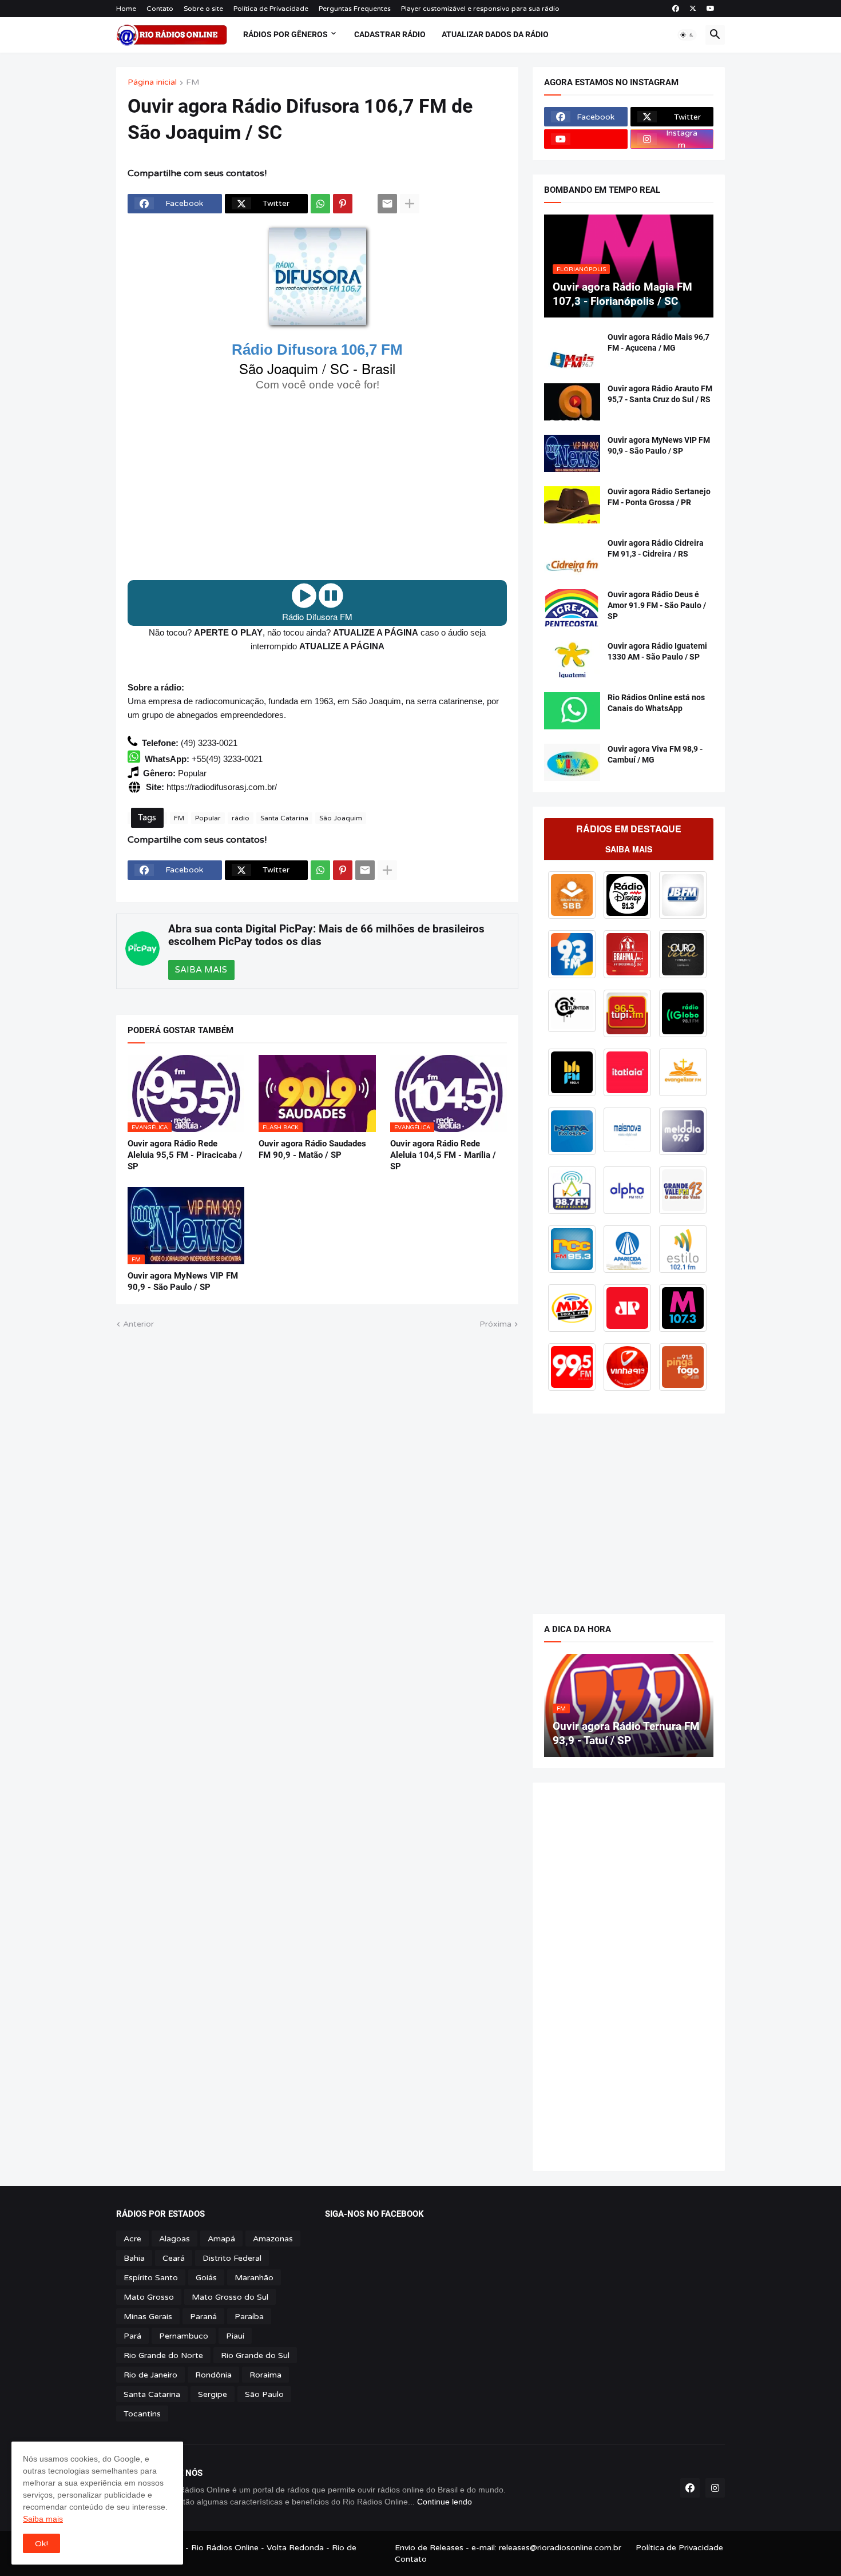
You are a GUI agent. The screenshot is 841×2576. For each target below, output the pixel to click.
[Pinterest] (343, 204)
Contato (160, 9)
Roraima (265, 2375)
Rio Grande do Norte (163, 2355)
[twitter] (693, 9)
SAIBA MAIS (201, 970)
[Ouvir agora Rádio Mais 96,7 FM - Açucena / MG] (572, 350)
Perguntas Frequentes (355, 9)
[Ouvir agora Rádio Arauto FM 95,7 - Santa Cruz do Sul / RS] (572, 402)
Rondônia (213, 2375)
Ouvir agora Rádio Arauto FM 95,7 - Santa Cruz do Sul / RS (660, 394)
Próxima (495, 1324)
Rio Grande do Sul (255, 2355)
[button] (687, 35)
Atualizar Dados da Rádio (495, 34)
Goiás (206, 2278)
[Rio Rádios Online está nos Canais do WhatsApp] (572, 711)
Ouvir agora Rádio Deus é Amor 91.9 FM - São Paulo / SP (657, 605)
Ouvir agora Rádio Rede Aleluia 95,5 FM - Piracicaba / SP (185, 1155)
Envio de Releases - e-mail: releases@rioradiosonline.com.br (508, 2548)
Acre (132, 2239)
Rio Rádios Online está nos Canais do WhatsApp (656, 703)
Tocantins (142, 2414)
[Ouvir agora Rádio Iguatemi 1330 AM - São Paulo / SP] (572, 659)
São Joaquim (341, 818)
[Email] (387, 204)
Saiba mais (43, 2519)
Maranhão (254, 2278)
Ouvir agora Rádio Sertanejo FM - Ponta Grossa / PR (659, 497)
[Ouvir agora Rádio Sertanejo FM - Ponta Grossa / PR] (572, 505)
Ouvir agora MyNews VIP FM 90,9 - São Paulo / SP (183, 1281)
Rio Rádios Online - (229, 2548)
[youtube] (711, 9)
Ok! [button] (41, 2544)
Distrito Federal (232, 2258)
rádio (241, 818)
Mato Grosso (149, 2297)
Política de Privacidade (271, 9)
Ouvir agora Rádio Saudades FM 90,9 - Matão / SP (312, 1149)
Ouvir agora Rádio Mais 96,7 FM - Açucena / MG (658, 342)
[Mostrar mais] (410, 204)
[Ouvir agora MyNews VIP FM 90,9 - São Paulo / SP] (572, 453)
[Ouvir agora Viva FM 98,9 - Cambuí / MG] (572, 762)
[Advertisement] (317, 486)
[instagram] (715, 2488)
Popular (208, 818)
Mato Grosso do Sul (230, 2297)
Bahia (134, 2258)
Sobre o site (203, 9)
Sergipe (213, 2394)
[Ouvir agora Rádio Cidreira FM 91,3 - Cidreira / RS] (572, 556)
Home (126, 9)
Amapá (221, 2239)
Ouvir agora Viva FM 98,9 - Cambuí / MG (655, 754)
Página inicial (152, 83)
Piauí (235, 2336)
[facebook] (676, 9)
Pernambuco (184, 2336)
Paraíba (249, 2317)
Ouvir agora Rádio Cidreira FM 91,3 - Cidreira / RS (656, 548)
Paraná (203, 2317)
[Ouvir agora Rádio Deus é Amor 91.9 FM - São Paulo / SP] (572, 608)
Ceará (174, 2258)
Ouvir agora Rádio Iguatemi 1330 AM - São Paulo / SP (657, 651)
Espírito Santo (151, 2278)
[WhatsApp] (320, 204)
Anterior (138, 1324)
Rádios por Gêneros (285, 34)
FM (193, 83)
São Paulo (264, 2394)
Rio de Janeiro (150, 2375)
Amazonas (273, 2239)
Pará (132, 2336)
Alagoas (174, 2239)
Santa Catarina (284, 818)
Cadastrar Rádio (390, 34)
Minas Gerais (148, 2317)
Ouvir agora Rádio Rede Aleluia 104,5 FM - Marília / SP (443, 1155)
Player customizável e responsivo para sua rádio (480, 9)
